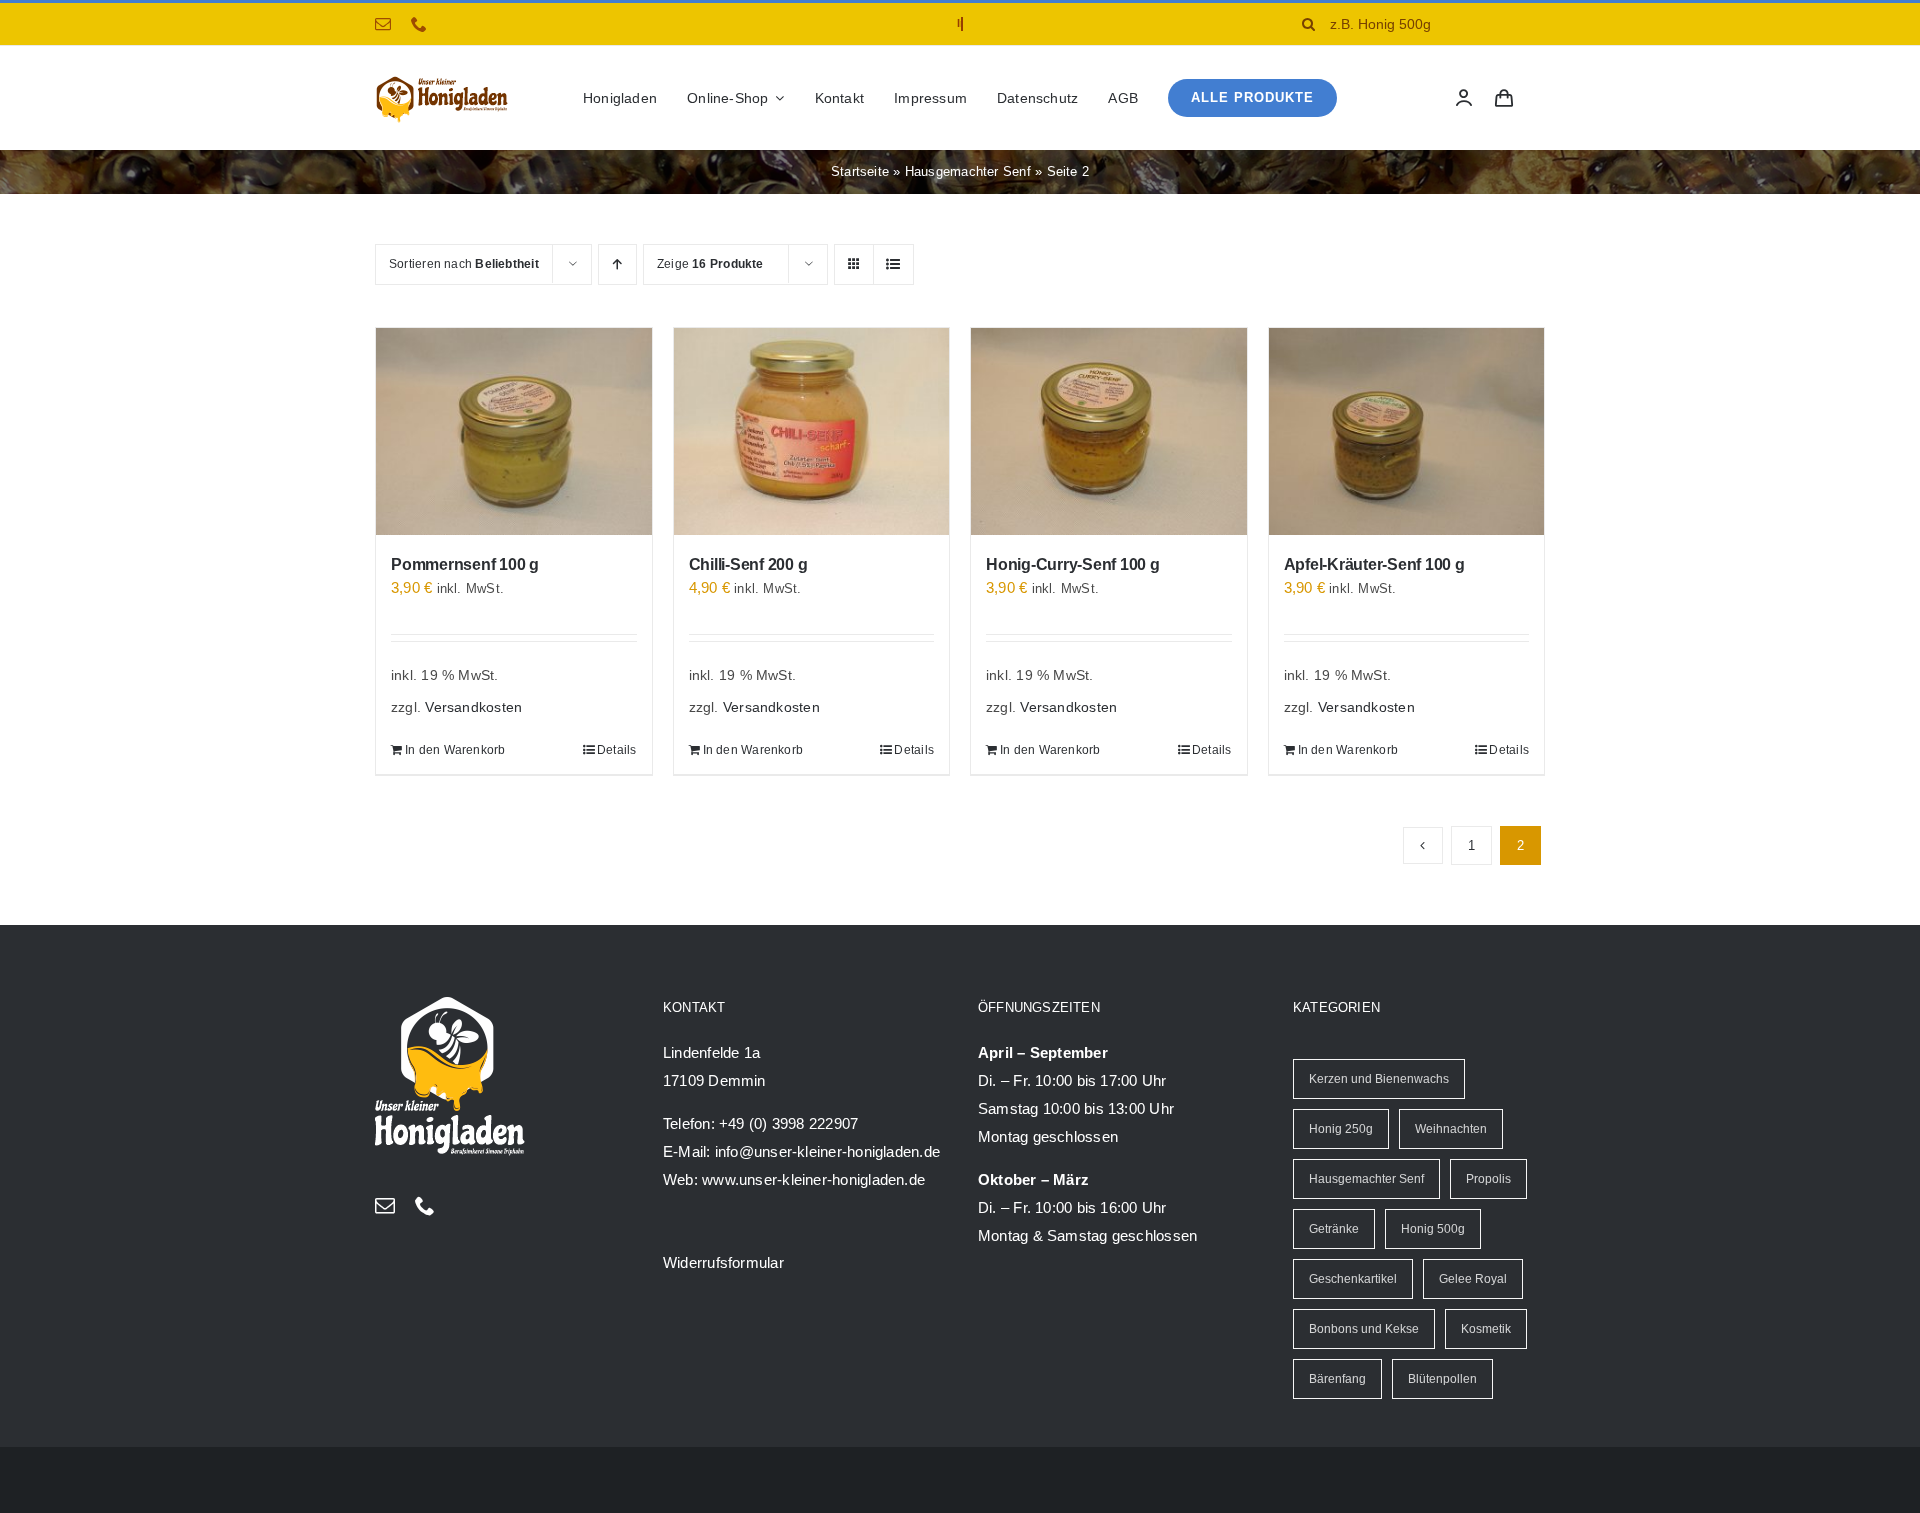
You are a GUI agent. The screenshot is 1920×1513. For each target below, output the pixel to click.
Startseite (860, 171)
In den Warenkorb (455, 750)
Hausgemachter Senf (968, 171)
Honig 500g (1433, 1229)
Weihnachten (1451, 1129)
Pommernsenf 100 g (465, 564)
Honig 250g (1341, 1129)
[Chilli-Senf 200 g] (812, 431)
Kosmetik (1486, 1329)
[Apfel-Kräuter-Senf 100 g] (1407, 431)
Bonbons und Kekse (1364, 1329)
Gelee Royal (1473, 1279)
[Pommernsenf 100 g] (514, 431)
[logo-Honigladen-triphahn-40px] (442, 80)
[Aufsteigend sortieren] (617, 264)
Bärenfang (1337, 1379)
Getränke (1334, 1229)
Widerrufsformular (723, 1262)
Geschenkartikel (1353, 1279)
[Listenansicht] (893, 264)
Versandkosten (473, 707)
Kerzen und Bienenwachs (1379, 1079)
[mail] (383, 24)
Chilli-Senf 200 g (748, 564)
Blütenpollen (1442, 1379)
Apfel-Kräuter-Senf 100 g (1374, 564)
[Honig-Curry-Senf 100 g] (1109, 431)
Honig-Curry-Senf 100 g (1073, 564)
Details (617, 750)
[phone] (419, 24)
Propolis (1488, 1179)
